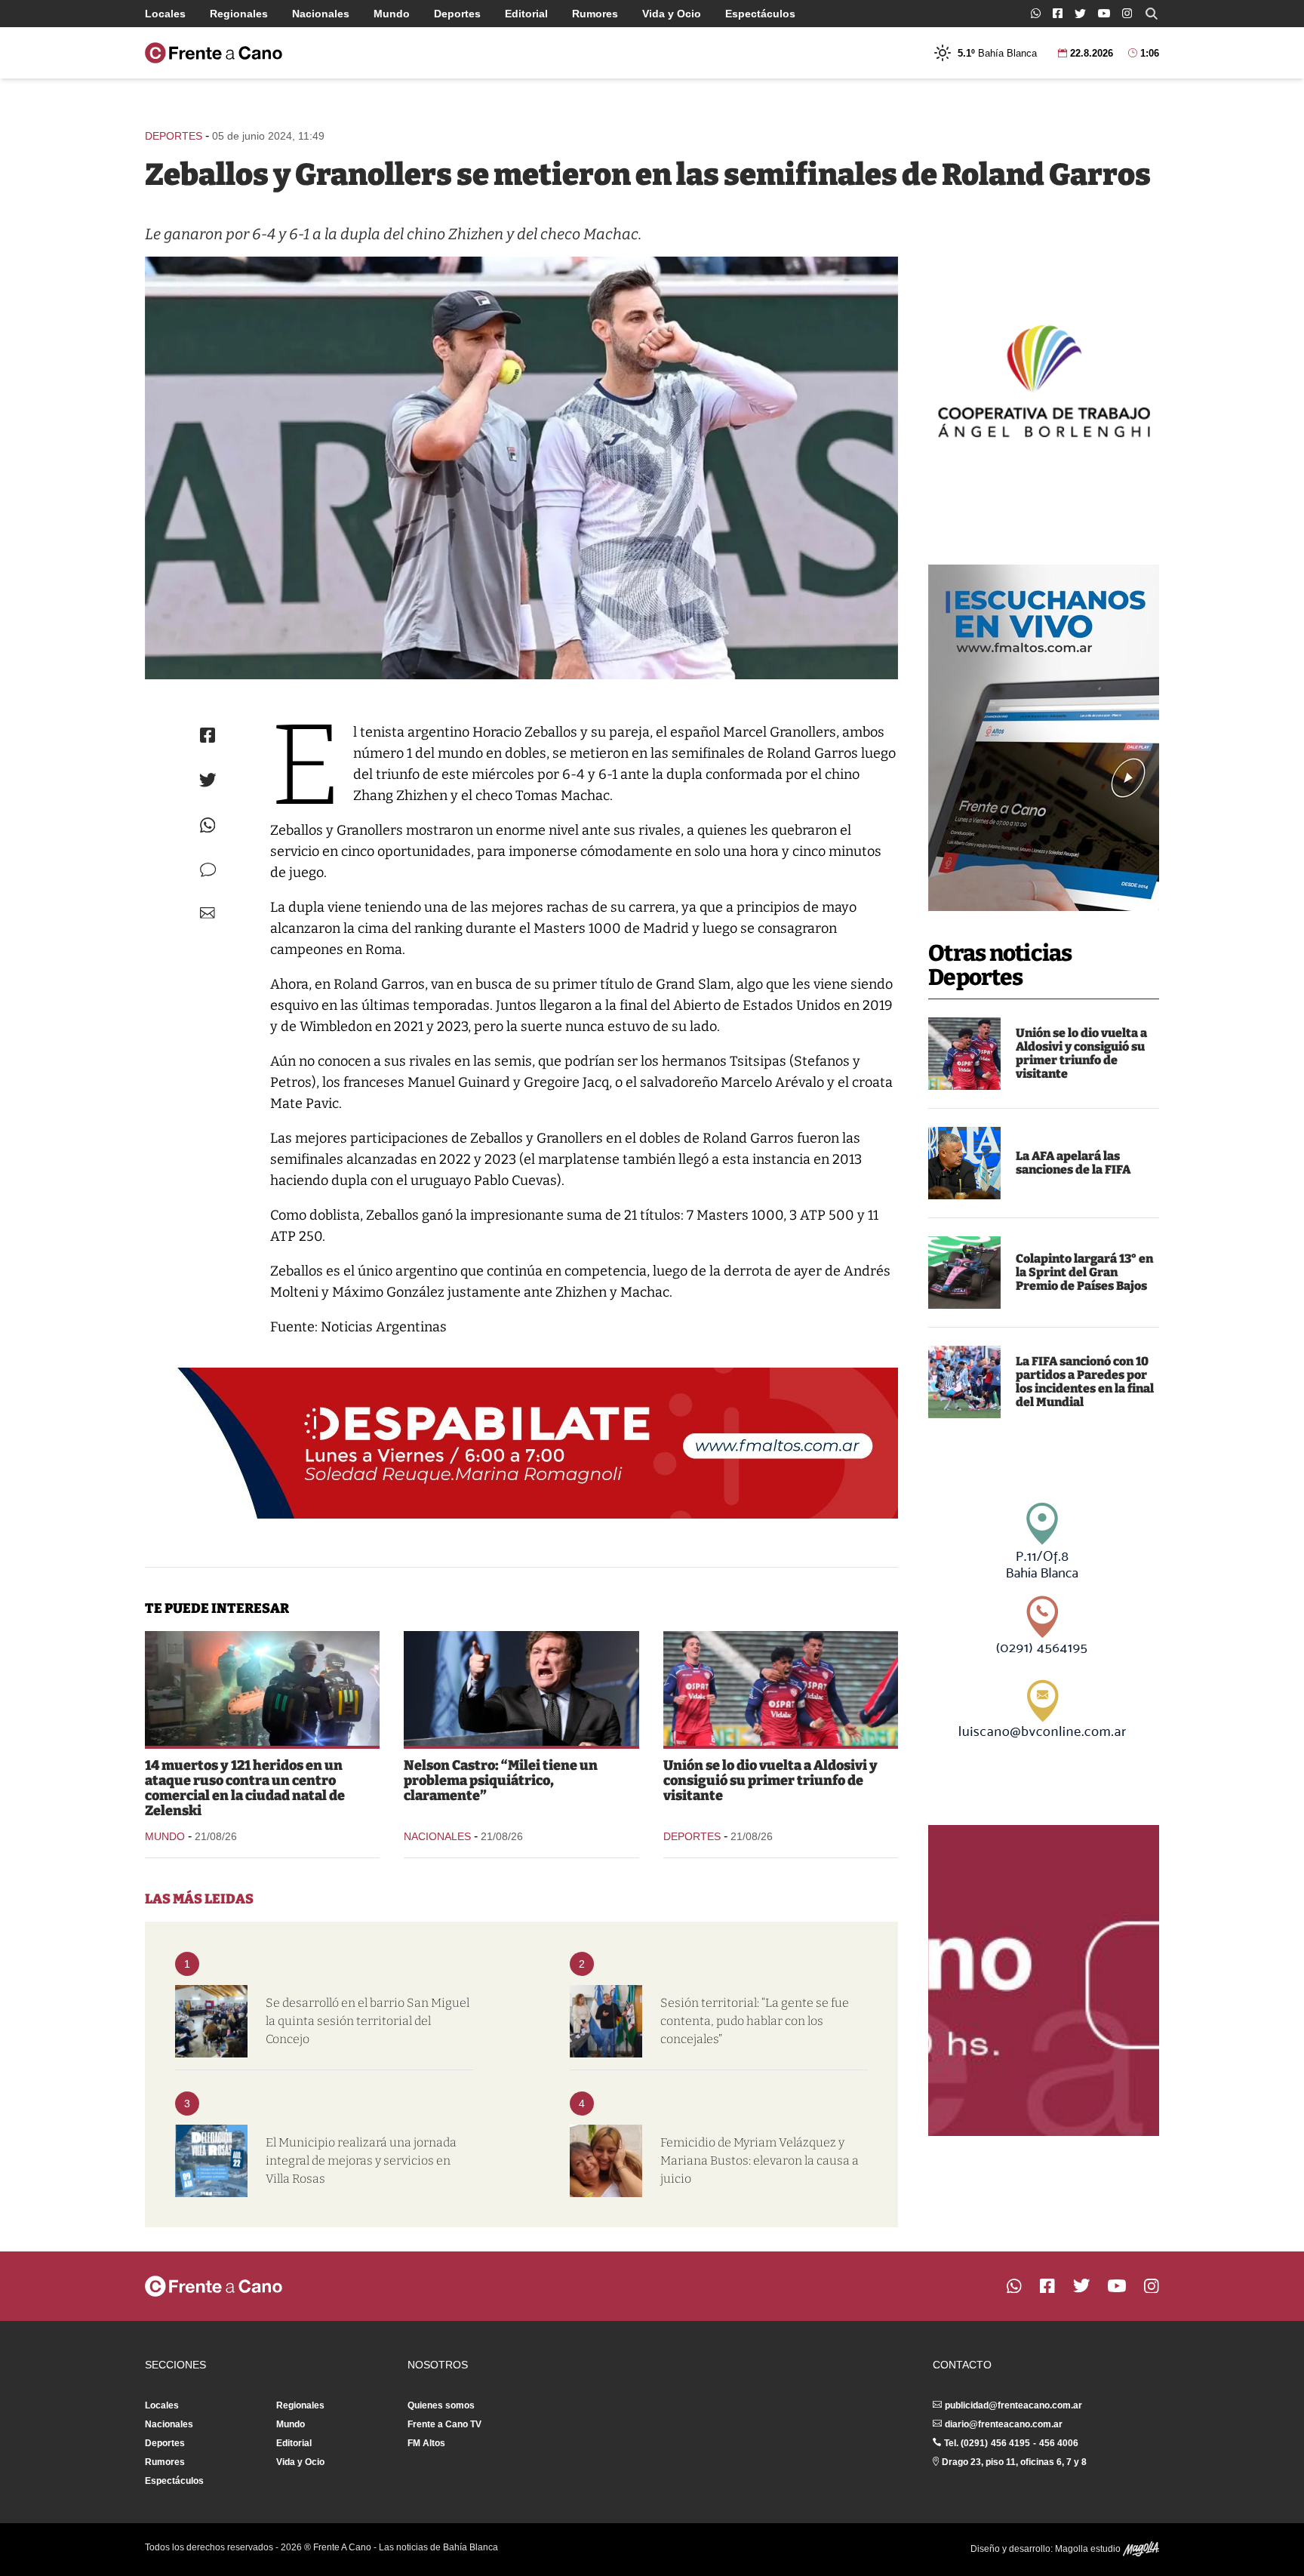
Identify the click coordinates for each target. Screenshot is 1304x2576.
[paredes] (964, 1382)
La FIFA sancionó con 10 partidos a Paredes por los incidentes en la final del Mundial (1085, 1382)
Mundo (392, 14)
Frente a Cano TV (444, 2424)
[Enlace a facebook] (1058, 13)
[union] (964, 1054)
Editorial (526, 14)
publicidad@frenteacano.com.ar (1013, 2405)
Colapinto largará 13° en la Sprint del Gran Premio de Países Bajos (1084, 1272)
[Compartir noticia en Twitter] (208, 780)
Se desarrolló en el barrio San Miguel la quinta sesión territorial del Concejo (368, 2021)
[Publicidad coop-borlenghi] (1044, 379)
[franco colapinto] (964, 1273)
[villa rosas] (211, 2161)
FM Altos (426, 2443)
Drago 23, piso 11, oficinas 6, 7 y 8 (1014, 2462)
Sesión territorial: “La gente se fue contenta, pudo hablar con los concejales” (755, 2021)
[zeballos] (521, 468)
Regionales (239, 14)
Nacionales (321, 14)
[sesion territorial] (211, 2021)
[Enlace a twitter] (1080, 14)
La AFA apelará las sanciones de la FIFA (1073, 1163)
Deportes (457, 14)
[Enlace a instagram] (1127, 13)
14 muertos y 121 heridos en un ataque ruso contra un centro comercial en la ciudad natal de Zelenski (245, 1788)
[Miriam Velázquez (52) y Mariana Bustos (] (606, 2161)
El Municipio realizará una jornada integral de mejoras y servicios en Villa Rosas (361, 2161)
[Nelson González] (606, 2021)
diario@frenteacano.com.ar (1004, 2424)
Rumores (595, 14)
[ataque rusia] (262, 1688)
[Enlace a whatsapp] (1036, 13)
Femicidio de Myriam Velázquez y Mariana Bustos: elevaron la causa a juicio (760, 2161)
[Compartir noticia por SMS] (208, 870)
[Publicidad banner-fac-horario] (1044, 1980)
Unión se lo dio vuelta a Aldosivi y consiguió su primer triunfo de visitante (1081, 1053)
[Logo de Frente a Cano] (214, 53)
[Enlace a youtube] (1104, 13)
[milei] (521, 1688)
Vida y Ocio (672, 14)
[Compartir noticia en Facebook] (208, 735)
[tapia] (964, 1163)
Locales (165, 14)
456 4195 (1010, 2443)
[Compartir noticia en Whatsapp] (208, 825)
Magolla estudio (1089, 2549)
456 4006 (1059, 2443)
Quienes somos (441, 2405)
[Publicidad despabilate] (521, 1443)
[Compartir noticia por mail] (208, 913)
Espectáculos (760, 14)
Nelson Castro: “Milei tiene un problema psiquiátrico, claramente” (501, 1780)
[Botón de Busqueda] (1152, 14)
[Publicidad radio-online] (1044, 738)
